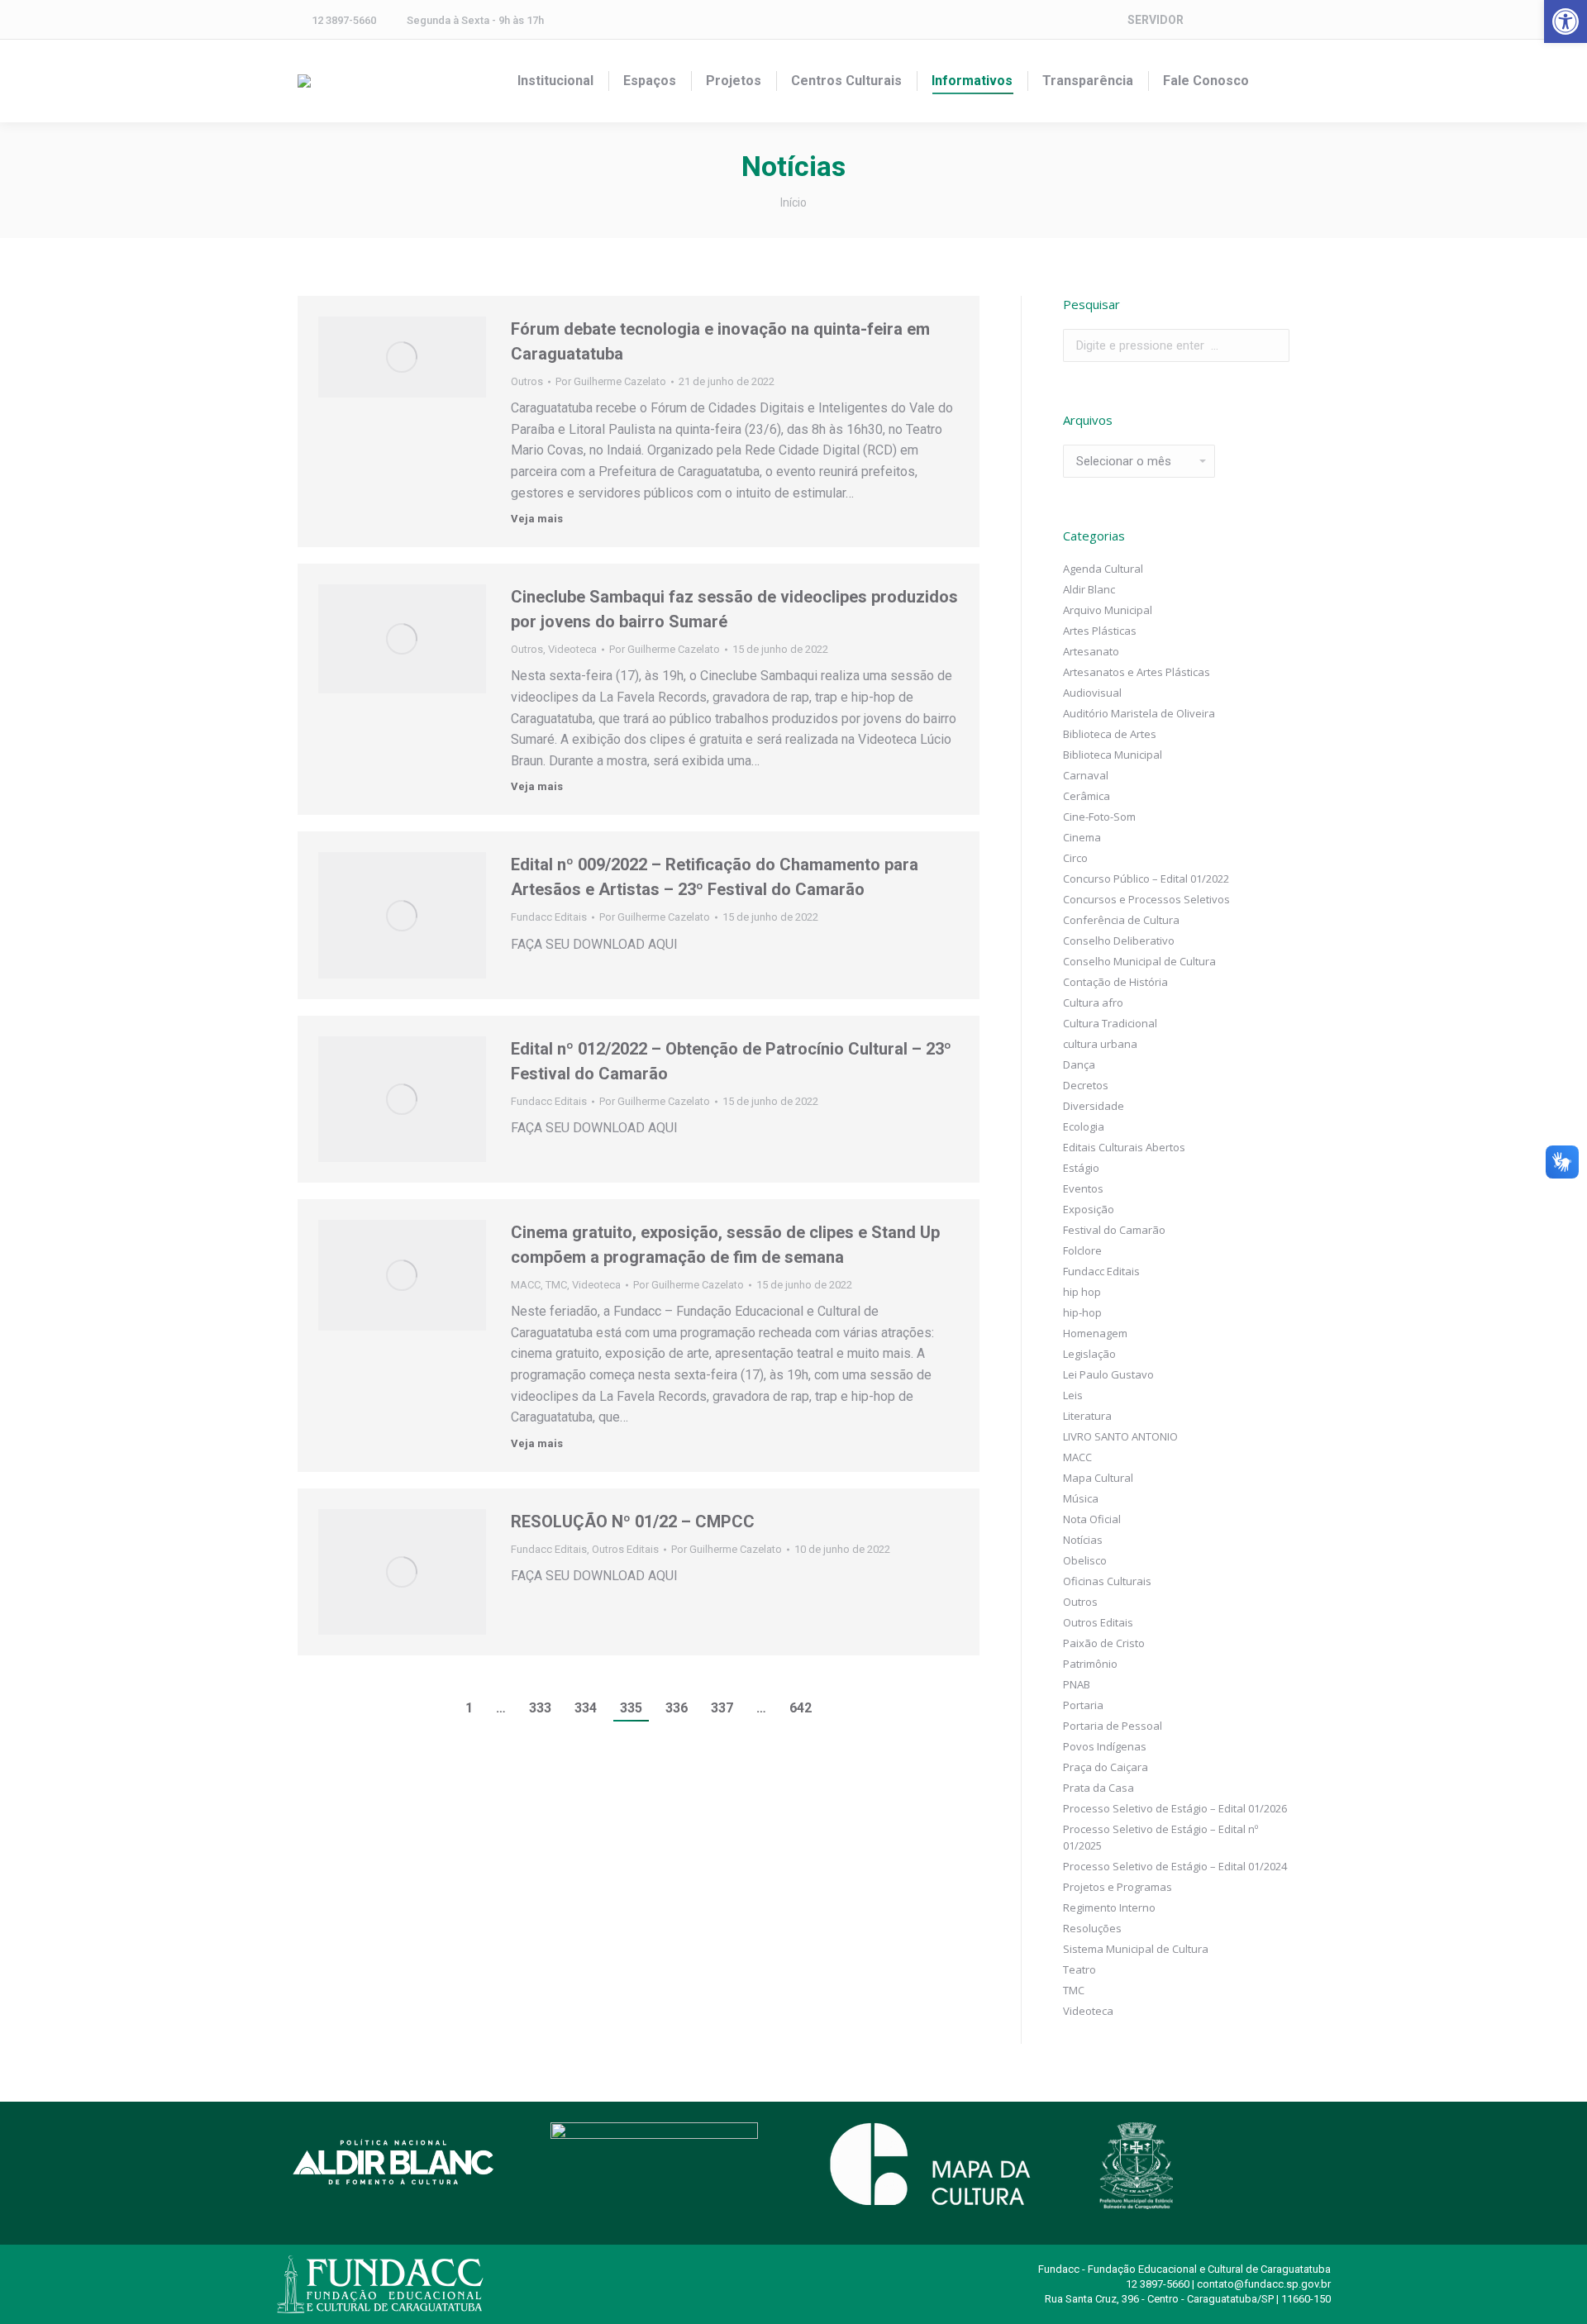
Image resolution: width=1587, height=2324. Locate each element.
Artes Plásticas (1100, 631)
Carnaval (1086, 775)
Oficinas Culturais (1107, 1581)
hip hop (1082, 1292)
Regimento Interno (1109, 1907)
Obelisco (1085, 1560)
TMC (556, 1285)
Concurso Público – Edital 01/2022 (1146, 879)
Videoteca (572, 649)
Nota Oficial (1092, 1519)
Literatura (1087, 1416)
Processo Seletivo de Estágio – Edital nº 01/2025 (1160, 1837)
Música (1081, 1498)
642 (801, 1708)
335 (631, 1708)
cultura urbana (1100, 1044)
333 (540, 1708)
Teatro (1079, 1969)
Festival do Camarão (1114, 1230)
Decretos (1086, 1085)
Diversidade (1094, 1106)
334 (586, 1708)
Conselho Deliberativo (1119, 941)
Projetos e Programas (1118, 1887)
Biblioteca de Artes (1110, 734)
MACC (526, 1285)
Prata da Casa (1099, 1788)
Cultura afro (1093, 1002)
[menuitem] (555, 81)
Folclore (1082, 1250)
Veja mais (537, 519)
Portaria (1083, 1705)
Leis (1073, 1395)
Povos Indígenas (1105, 1746)
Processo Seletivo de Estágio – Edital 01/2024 (1175, 1866)
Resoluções (1092, 1928)
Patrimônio (1090, 1664)
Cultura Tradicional (1110, 1023)
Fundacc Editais (549, 917)
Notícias (1083, 1540)
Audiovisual (1092, 693)
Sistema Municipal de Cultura (1136, 1949)
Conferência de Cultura (1121, 920)
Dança (1079, 1064)
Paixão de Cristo (1104, 1643)
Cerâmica (1087, 796)
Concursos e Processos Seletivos (1146, 899)
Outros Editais (625, 1549)
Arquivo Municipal (1108, 610)
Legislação (1089, 1354)
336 (677, 1708)
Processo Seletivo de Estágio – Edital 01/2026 (1175, 1808)
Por (611, 381)
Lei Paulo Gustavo (1108, 1374)
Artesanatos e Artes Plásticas (1137, 672)
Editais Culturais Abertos (1124, 1147)
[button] (1566, 21)
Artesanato (1091, 651)
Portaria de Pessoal (1113, 1726)
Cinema (1082, 837)
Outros (527, 381)
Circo (1075, 858)
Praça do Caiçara (1106, 1767)
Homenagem (1095, 1333)
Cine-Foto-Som (1099, 817)
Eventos (1083, 1188)
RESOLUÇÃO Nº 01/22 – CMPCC (633, 1522)
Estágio (1081, 1168)
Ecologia (1084, 1126)
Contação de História (1115, 982)
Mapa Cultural (1098, 1478)
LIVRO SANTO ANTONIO (1120, 1436)
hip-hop (1082, 1312)
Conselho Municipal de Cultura (1139, 961)
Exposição (1089, 1209)
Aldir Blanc (1089, 589)
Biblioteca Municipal (1113, 755)
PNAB (1077, 1684)
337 (722, 1708)
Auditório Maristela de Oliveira (1139, 713)
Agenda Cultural (1103, 569)
